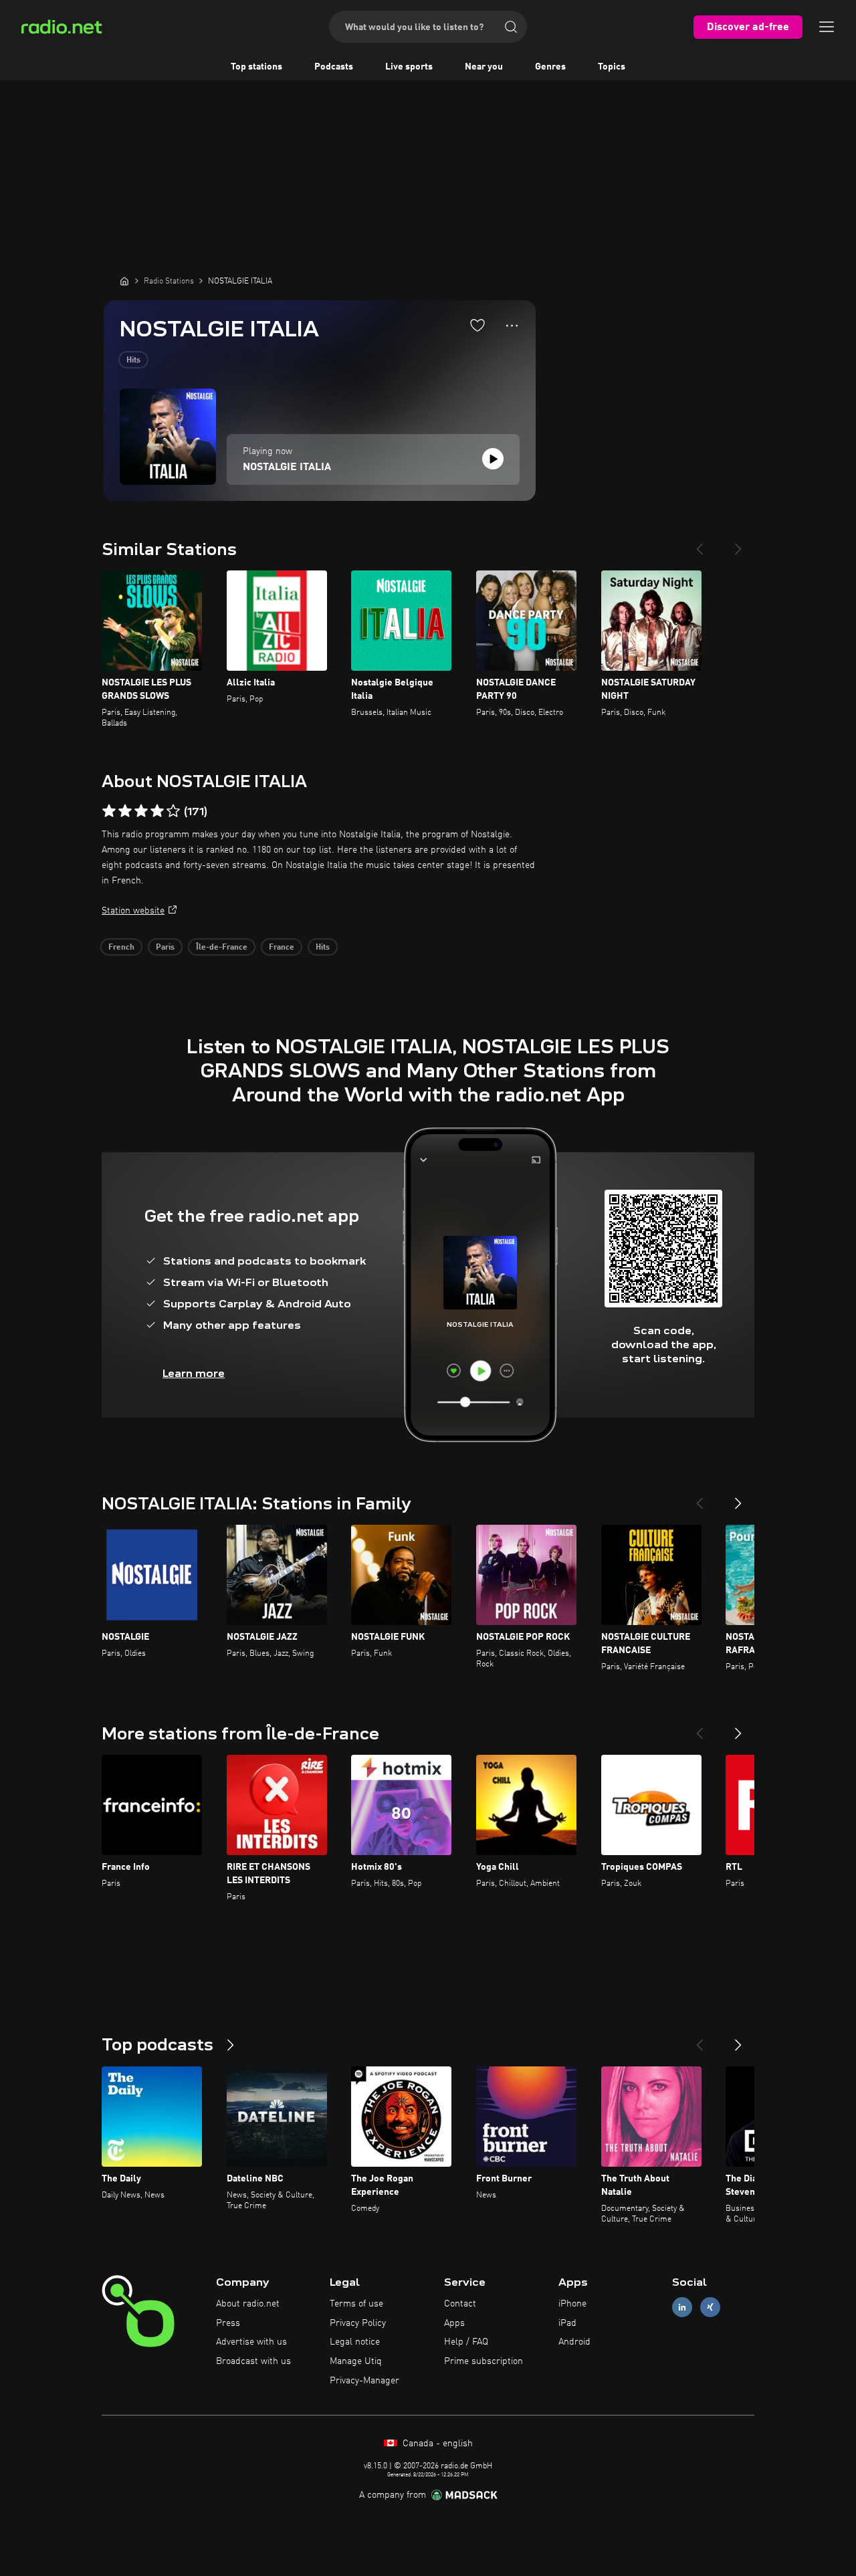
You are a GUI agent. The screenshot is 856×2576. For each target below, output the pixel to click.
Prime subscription (484, 2361)
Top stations (256, 67)
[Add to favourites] (477, 325)
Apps (454, 2323)
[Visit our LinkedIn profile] (682, 2307)
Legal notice (355, 2342)
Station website (133, 911)
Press (228, 2323)
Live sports (409, 67)
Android (574, 2342)
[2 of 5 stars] (125, 811)
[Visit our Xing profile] (710, 2307)
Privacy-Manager (364, 2381)
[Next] (738, 544)
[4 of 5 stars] (157, 811)
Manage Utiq (356, 2361)
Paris (165, 948)
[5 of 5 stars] (173, 811)
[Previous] (700, 544)
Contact (460, 2304)
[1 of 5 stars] (109, 811)
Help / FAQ (466, 2342)
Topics (612, 67)
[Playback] (493, 459)
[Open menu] (827, 27)
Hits (133, 360)
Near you (484, 67)
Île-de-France (222, 948)
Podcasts (334, 67)
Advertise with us (251, 2342)
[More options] (512, 326)
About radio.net (248, 2304)
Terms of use (356, 2304)
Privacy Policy (358, 2323)
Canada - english (436, 2444)
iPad (567, 2323)
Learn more (194, 1373)
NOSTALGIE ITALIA (287, 467)
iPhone (572, 2304)
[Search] (511, 27)
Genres (550, 67)
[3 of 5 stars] (141, 811)
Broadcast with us (253, 2361)
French (121, 948)
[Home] (124, 281)
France (282, 948)
